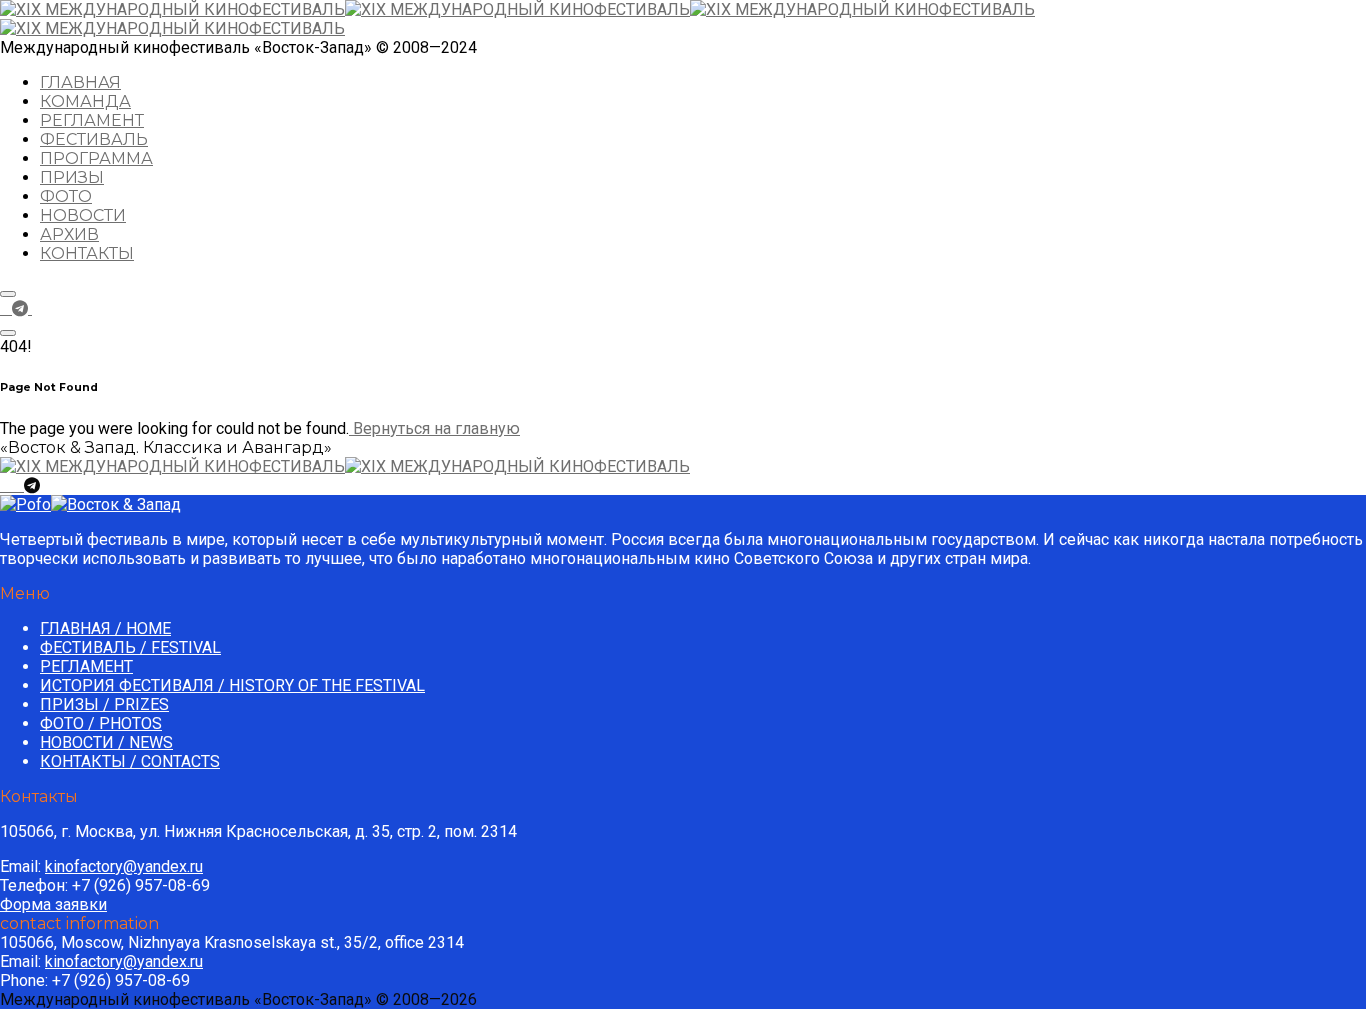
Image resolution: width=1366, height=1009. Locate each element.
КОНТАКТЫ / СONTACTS (130, 761)
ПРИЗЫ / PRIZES (104, 704)
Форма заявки (53, 904)
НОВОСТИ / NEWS (106, 742)
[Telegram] (22, 308)
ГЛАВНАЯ (80, 82)
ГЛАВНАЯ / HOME (105, 628)
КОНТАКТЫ (87, 253)
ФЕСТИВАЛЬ (94, 139)
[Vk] (6, 308)
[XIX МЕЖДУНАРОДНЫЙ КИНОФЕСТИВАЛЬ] (345, 9)
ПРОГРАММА (96, 158)
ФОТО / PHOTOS (101, 723)
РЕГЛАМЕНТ (92, 120)
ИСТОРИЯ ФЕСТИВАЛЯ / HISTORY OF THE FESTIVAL (232, 685)
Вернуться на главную (434, 428)
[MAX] (40, 308)
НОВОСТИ (83, 215)
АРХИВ (69, 234)
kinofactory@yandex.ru (124, 866)
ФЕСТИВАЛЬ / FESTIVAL (130, 647)
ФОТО (66, 196)
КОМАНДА (85, 101)
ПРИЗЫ (72, 177)
